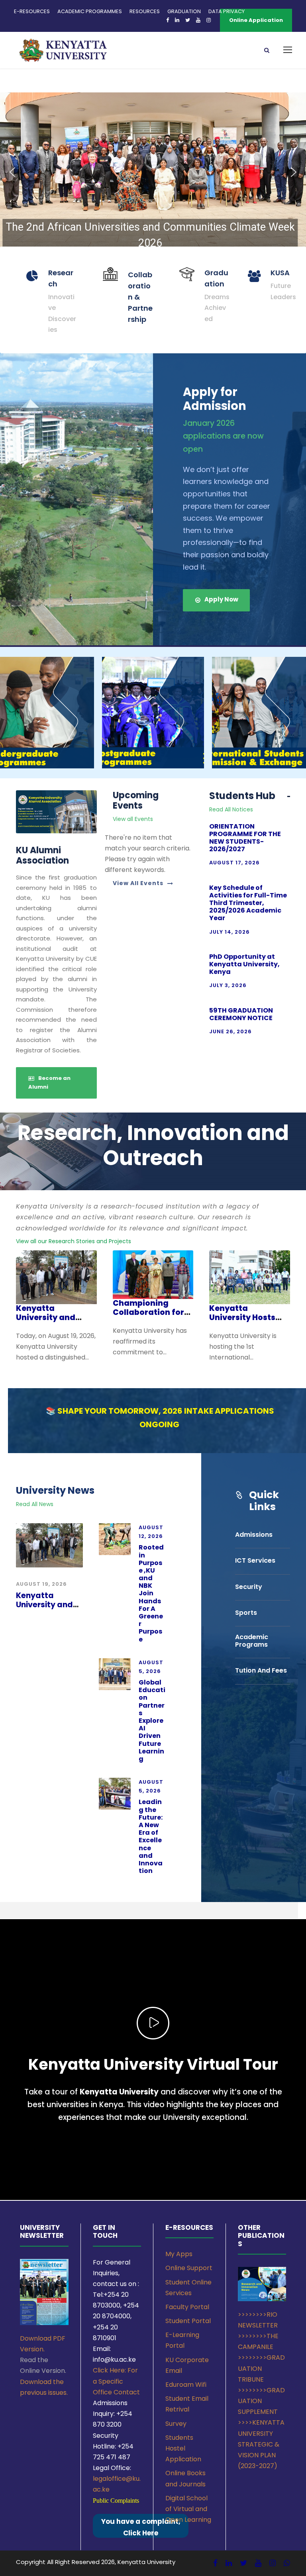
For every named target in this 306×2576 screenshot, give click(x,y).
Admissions (254, 1535)
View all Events (133, 819)
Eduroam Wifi (186, 2385)
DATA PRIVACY (227, 11)
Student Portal (188, 2321)
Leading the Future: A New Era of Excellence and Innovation (151, 1836)
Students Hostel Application (183, 2448)
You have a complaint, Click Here (141, 2527)
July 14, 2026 (229, 932)
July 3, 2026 (228, 985)
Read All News (35, 1504)
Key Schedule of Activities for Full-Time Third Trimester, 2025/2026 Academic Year (248, 903)
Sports (246, 1613)
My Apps (179, 2254)
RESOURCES (145, 11)
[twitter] (243, 2563)
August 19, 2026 (41, 1584)
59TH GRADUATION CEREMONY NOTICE (241, 1014)
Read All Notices (231, 809)
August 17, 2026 (234, 863)
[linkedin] (229, 2563)
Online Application (256, 20)
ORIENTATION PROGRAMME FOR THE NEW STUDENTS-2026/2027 (245, 838)
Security (249, 1587)
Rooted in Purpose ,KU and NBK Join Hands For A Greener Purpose (151, 1593)
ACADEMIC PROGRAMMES (90, 11)
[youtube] (258, 2563)
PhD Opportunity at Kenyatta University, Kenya (244, 964)
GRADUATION (184, 11)
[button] (153, 172)
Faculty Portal (187, 2307)
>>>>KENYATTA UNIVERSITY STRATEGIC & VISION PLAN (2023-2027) (261, 2444)
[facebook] (215, 2563)
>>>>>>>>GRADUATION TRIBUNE (261, 2368)
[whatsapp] (287, 2563)
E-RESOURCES (32, 11)
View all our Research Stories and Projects (74, 1241)
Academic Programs (252, 1641)
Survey (176, 2424)
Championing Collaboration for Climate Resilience (150, 1312)
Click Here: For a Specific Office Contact (116, 2381)
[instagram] (273, 2563)
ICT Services (255, 1560)
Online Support (189, 2268)
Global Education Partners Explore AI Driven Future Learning (152, 1721)
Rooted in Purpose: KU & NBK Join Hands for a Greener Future (150, 238)
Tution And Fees (261, 1670)
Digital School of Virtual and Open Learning (188, 2509)
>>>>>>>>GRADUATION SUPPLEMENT (261, 2401)
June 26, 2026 (230, 1031)
